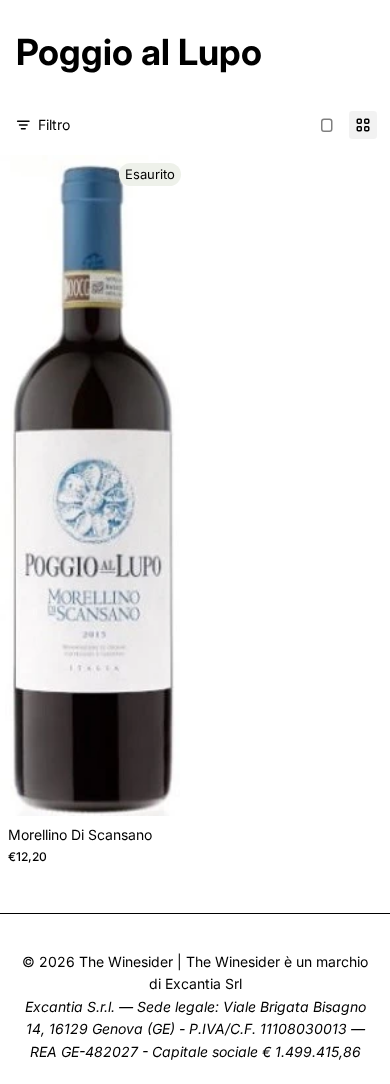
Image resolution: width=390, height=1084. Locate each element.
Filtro (54, 124)
